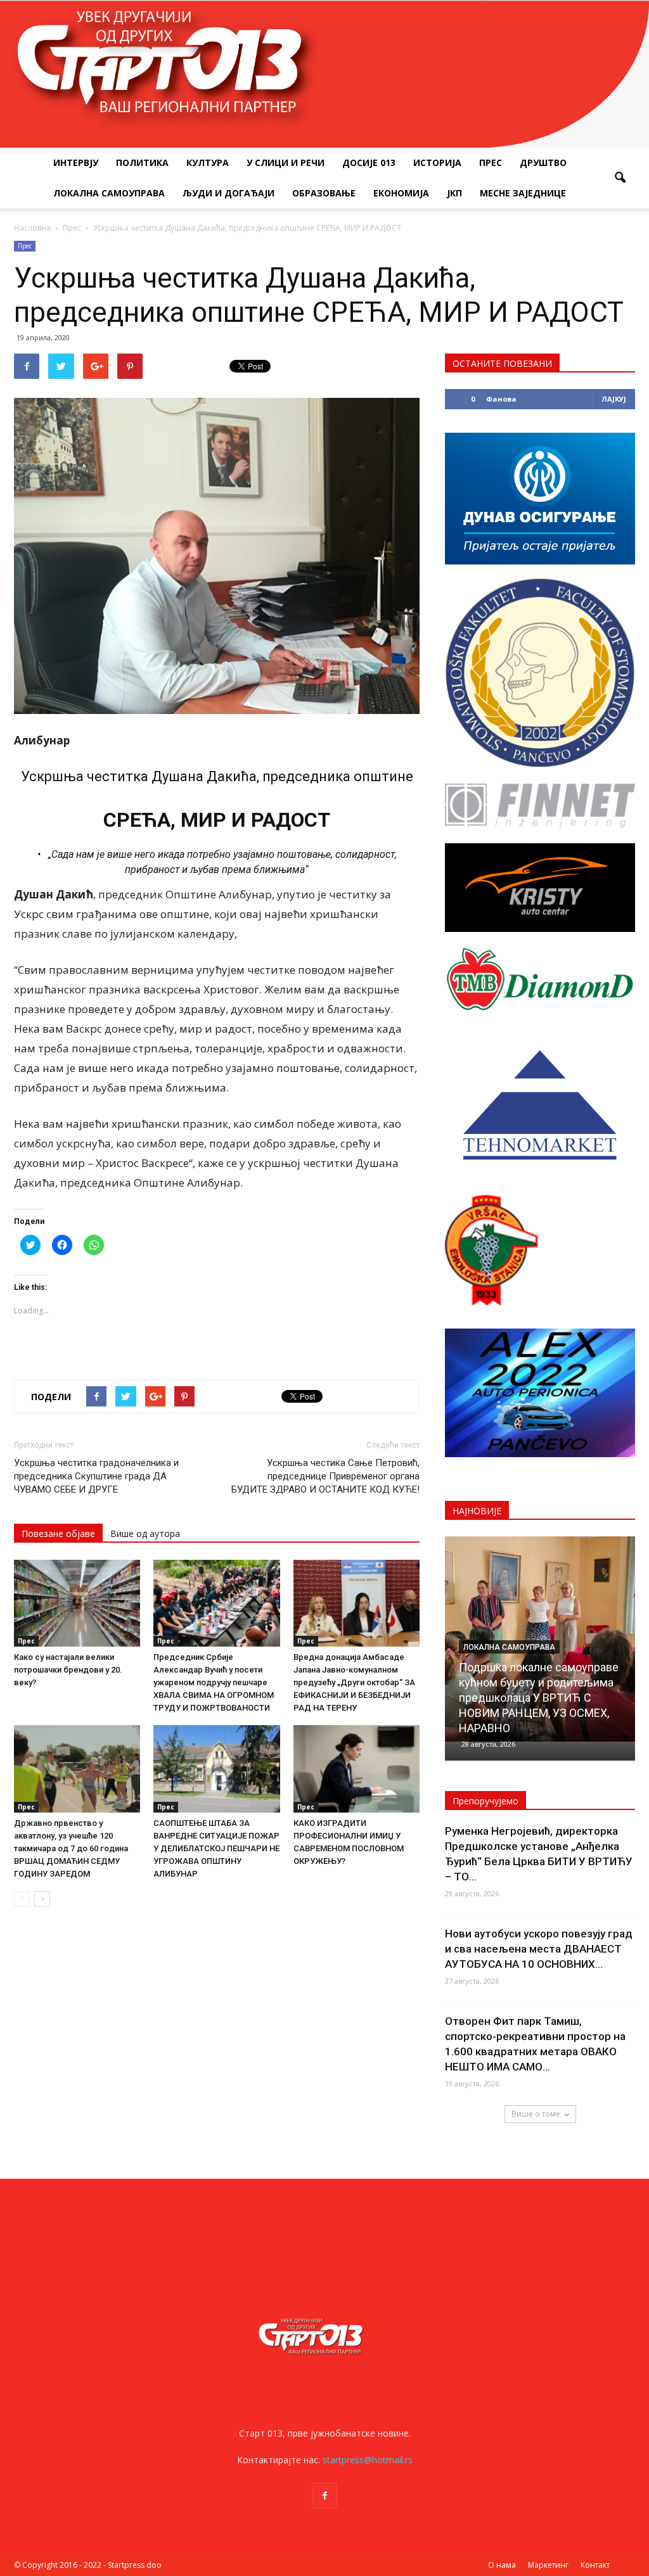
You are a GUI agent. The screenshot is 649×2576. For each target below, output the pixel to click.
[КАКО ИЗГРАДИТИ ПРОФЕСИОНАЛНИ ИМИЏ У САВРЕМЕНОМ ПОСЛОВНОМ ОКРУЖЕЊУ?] (357, 1769)
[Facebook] (324, 2496)
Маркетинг (548, 2565)
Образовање (324, 193)
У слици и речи (286, 163)
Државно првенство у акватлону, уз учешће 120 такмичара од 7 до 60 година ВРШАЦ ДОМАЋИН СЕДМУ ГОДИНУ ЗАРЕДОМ (71, 1848)
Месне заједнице (523, 193)
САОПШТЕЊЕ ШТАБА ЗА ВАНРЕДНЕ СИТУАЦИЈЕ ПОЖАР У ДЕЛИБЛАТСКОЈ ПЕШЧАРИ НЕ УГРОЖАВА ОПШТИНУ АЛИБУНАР (216, 1848)
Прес (491, 163)
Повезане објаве (58, 1533)
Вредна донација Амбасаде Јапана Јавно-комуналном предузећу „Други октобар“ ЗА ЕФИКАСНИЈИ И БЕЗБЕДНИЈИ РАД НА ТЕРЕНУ (354, 1682)
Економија (401, 193)
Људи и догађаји (228, 193)
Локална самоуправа (109, 193)
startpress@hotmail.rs (368, 2460)
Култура (208, 163)
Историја (437, 163)
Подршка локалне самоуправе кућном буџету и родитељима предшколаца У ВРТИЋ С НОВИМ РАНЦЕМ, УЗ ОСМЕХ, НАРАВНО (539, 1698)
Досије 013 (369, 163)
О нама (502, 2565)
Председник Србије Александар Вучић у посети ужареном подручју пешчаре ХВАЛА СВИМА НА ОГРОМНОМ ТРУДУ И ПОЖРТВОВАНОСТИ (214, 1682)
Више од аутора (145, 1533)
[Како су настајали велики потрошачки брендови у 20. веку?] (77, 1603)
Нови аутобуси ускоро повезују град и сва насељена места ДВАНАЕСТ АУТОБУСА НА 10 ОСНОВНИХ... (539, 1949)
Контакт (595, 2565)
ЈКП (454, 193)
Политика (142, 163)
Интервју (76, 163)
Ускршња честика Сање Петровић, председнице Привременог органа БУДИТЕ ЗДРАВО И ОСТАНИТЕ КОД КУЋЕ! (325, 1476)
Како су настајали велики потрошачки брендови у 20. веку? (68, 1670)
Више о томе (536, 2114)
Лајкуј (614, 399)
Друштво (543, 163)
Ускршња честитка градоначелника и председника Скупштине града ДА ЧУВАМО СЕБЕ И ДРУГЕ (96, 1476)
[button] (620, 178)
